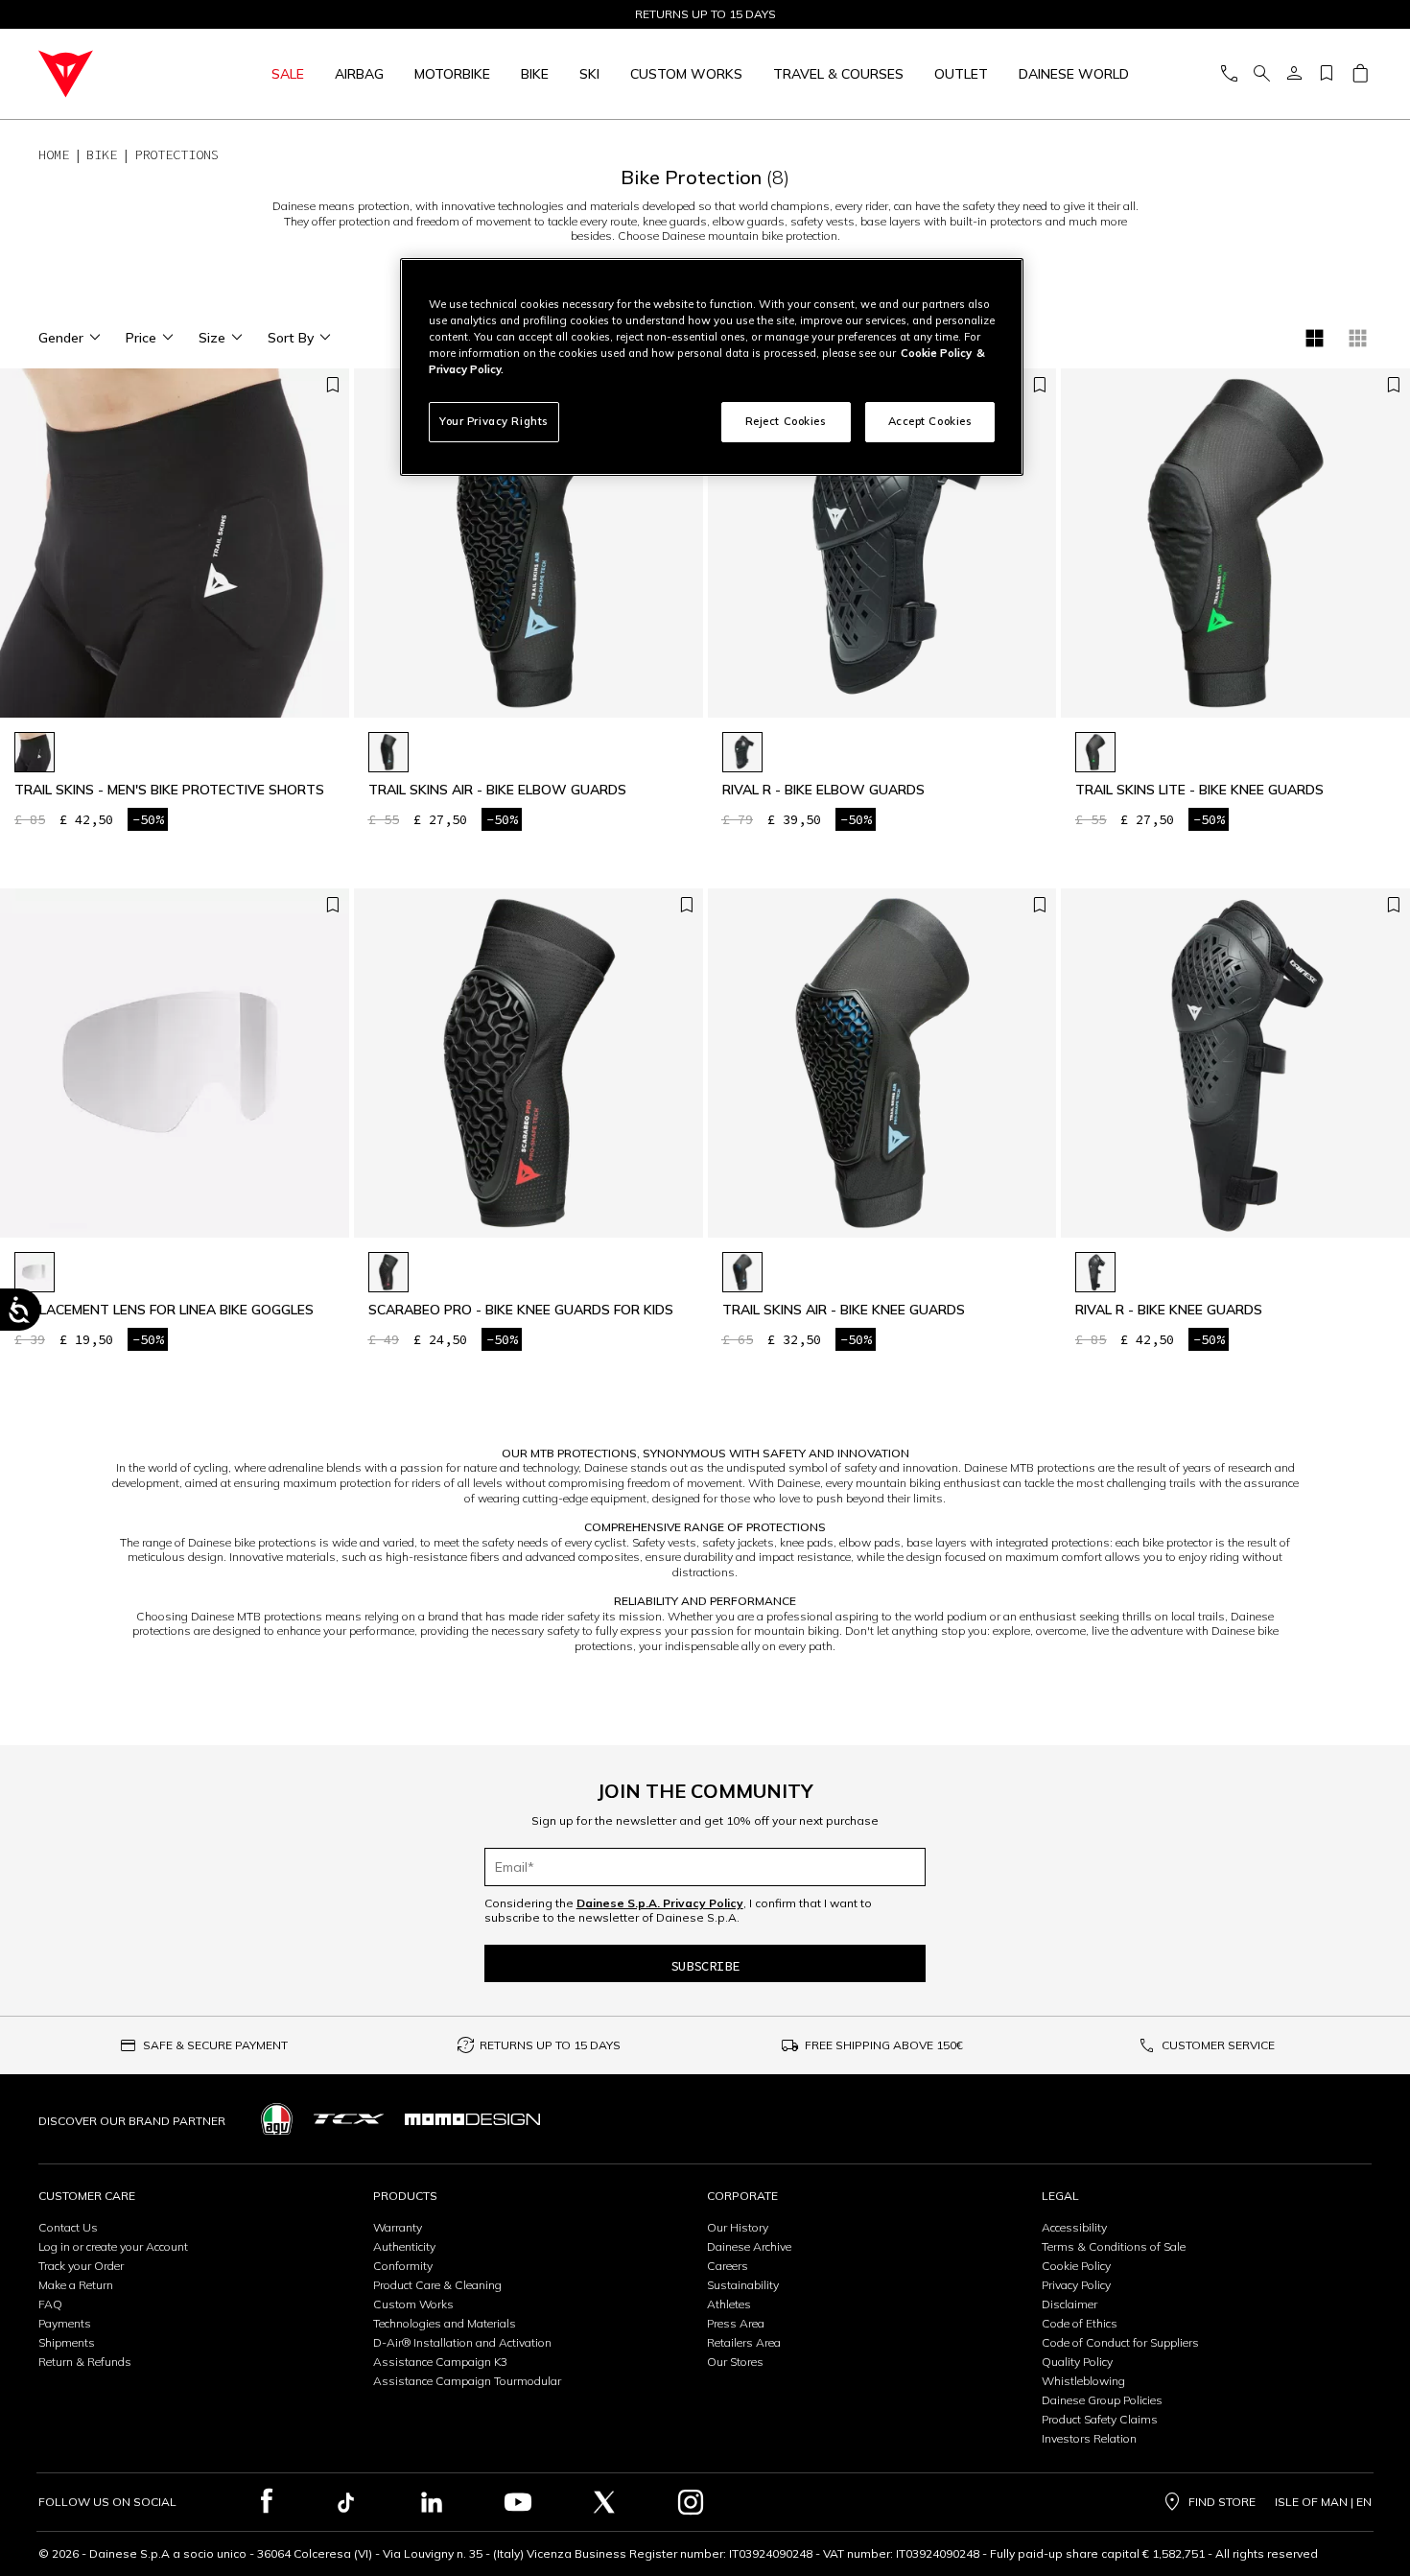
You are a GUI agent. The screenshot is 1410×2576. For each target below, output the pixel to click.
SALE (288, 74)
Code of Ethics (1080, 2323)
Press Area (736, 2323)
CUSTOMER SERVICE (1218, 2045)
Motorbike (452, 74)
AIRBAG (359, 74)
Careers (728, 2266)
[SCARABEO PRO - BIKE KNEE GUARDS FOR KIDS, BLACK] (388, 1272)
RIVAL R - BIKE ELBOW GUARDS (823, 790)
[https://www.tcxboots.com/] (349, 2119)
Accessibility (1074, 2227)
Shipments (67, 2342)
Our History (738, 2227)
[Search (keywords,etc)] (1261, 74)
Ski (589, 74)
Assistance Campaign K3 (440, 2362)
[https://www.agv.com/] (277, 2119)
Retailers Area (744, 2342)
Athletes (729, 2304)
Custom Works (413, 2304)
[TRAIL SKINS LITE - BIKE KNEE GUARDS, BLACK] (1095, 752)
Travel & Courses (838, 74)
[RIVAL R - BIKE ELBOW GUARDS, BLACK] (742, 752)
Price (141, 338)
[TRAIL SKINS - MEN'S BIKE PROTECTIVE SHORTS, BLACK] (35, 752)
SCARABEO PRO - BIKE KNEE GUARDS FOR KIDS (521, 1310)
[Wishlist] (1327, 74)
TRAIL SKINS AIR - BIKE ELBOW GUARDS (497, 790)
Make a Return (76, 2285)
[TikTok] (345, 2502)
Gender (61, 338)
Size (212, 338)
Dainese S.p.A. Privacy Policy (660, 1903)
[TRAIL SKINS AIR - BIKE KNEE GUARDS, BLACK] (742, 1272)
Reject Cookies (786, 421)
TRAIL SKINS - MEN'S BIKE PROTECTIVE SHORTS (169, 790)
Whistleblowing (1083, 2381)
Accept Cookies (930, 421)
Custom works (686, 74)
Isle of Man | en (1323, 2502)
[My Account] (1294, 74)
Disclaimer (1069, 2304)
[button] (330, 553)
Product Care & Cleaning (437, 2285)
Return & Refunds (85, 2362)
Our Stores (735, 2362)
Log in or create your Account (113, 2246)
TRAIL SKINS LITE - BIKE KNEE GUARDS (1199, 790)
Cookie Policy (1076, 2266)
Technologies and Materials (445, 2323)
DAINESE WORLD (1074, 74)
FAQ (50, 2304)
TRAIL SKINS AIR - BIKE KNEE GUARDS (844, 1310)
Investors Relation (1089, 2438)
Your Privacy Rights (494, 421)
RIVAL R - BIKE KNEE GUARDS (1169, 1310)
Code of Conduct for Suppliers (1120, 2342)
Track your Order (81, 2266)
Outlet (961, 74)
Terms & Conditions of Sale (1114, 2246)
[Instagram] (691, 2502)
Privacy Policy (1076, 2285)
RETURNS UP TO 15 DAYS (550, 2045)
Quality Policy (1077, 2362)
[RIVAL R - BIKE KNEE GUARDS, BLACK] (1095, 1272)
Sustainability (743, 2285)
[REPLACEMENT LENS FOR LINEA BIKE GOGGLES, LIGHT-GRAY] (35, 1272)
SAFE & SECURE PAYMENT (215, 2045)
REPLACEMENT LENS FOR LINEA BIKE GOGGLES (164, 1310)
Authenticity (404, 2246)
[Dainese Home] (111, 74)
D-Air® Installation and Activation (462, 2342)
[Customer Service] (1229, 74)
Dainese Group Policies (1102, 2400)
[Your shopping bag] (1360, 74)
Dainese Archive (749, 2246)
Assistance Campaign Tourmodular (467, 2381)
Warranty (398, 2227)
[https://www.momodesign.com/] (472, 2119)
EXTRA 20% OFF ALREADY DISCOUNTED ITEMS (705, 14)
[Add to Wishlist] (333, 386)
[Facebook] (267, 2502)
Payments (65, 2323)
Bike (535, 74)
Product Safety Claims (1100, 2419)
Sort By (291, 338)
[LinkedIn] (432, 2502)
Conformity (403, 2266)
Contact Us (68, 2227)
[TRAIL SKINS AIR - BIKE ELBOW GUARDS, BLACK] (388, 752)
